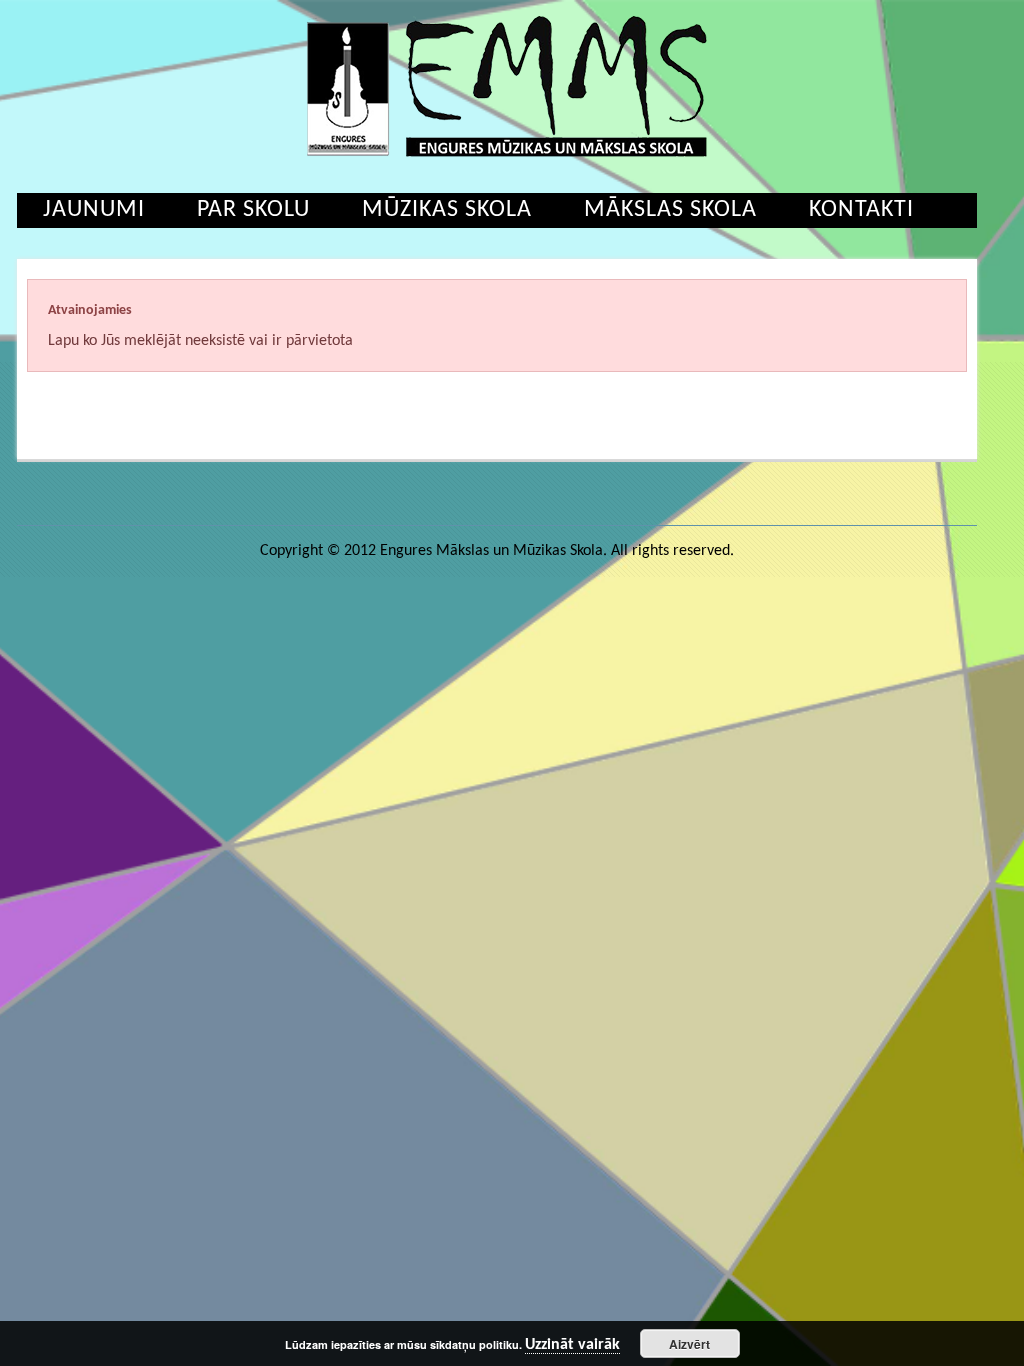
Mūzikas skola (447, 210)
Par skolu (253, 210)
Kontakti (861, 210)
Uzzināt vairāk (572, 1345)
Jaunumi (94, 210)
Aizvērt (689, 1344)
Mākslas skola (670, 210)
